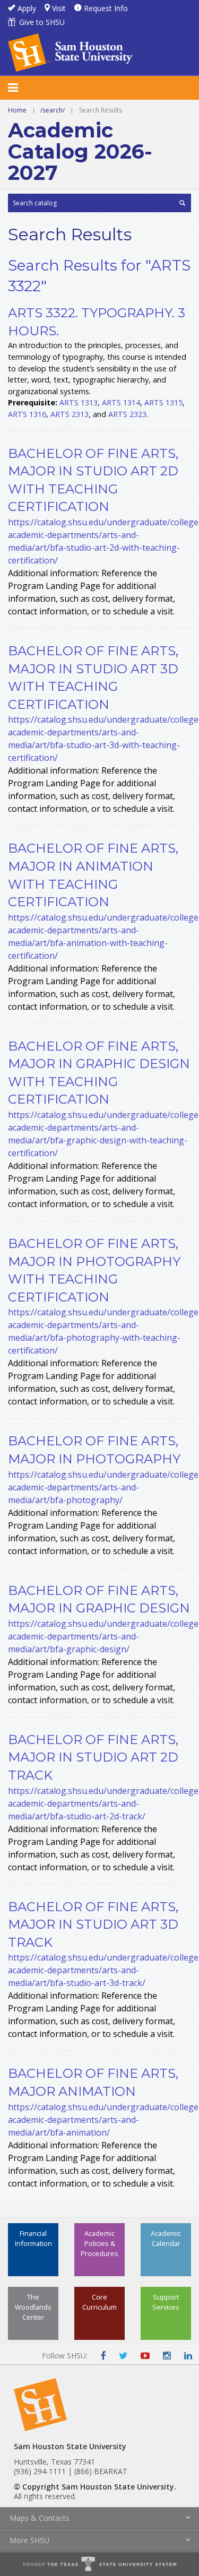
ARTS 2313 (70, 414)
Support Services (166, 2302)
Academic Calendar (166, 2238)
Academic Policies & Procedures (99, 2243)
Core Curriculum (99, 2302)
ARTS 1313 (79, 402)
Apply (27, 8)
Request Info (106, 8)
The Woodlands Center (33, 2307)
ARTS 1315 (163, 402)
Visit (59, 8)
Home (17, 110)
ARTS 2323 (127, 414)
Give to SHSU (42, 22)
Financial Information (33, 2238)
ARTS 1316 (27, 414)
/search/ (53, 110)
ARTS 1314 (121, 402)
